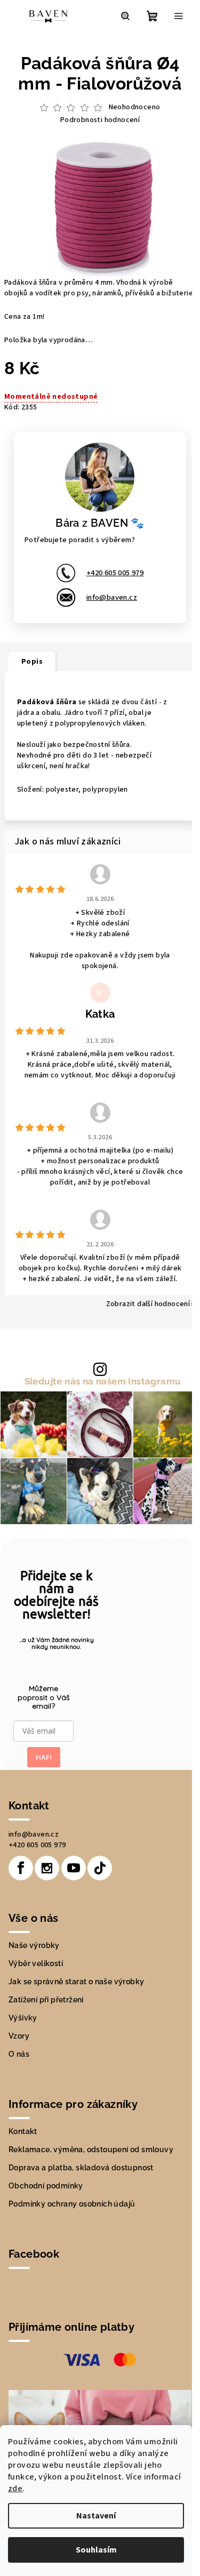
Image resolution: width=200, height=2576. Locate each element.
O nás (19, 2054)
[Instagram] (47, 1868)
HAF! (44, 1757)
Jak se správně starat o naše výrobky (76, 1982)
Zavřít (94, 428)
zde (15, 2489)
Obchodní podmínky (46, 2186)
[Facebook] (21, 1868)
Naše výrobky (34, 1945)
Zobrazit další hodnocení (148, 1304)
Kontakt (23, 2131)
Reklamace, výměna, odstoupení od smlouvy (91, 2150)
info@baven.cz (112, 598)
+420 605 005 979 (115, 573)
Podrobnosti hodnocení (100, 120)
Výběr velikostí (36, 1963)
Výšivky (23, 2018)
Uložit (26, 428)
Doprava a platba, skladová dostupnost (81, 2168)
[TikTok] (100, 1868)
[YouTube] (74, 1868)
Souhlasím (96, 2550)
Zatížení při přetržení (46, 2000)
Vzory (19, 2036)
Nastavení (96, 2516)
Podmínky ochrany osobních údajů (72, 2204)
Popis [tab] (32, 662)
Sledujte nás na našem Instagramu (103, 1382)
